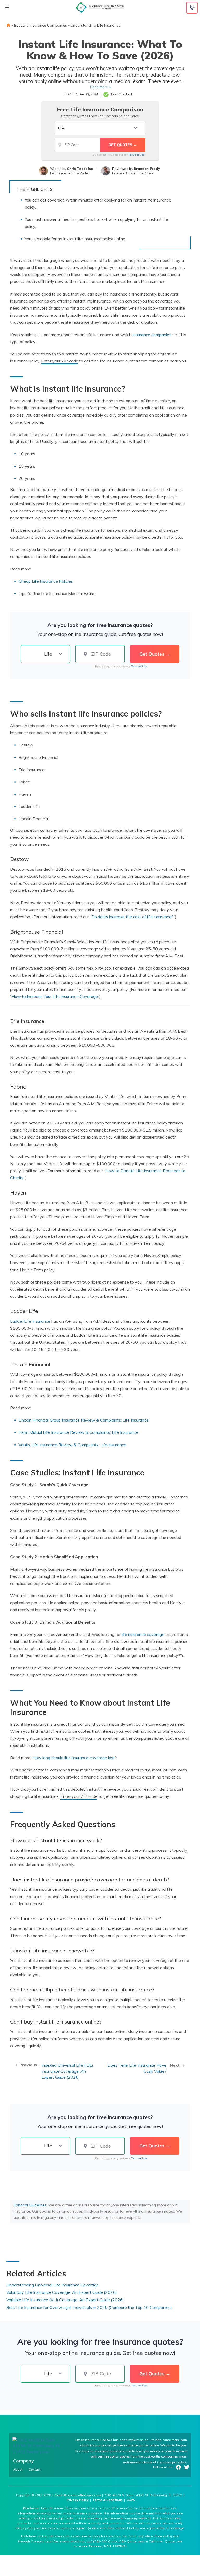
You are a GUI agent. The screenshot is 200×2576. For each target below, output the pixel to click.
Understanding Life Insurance (96, 25)
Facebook (178, 2467)
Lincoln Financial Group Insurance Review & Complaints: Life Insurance (84, 1420)
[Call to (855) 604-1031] (192, 8)
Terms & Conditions (108, 2500)
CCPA (131, 2500)
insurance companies (152, 335)
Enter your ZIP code (60, 361)
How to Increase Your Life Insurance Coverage (55, 996)
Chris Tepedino (80, 169)
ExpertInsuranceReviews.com (78, 2495)
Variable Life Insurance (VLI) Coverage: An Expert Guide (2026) (65, 2300)
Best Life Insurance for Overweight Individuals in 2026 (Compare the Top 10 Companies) (89, 2307)
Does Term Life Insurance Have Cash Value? (137, 2068)
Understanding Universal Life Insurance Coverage (52, 2285)
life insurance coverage (143, 1634)
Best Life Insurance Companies (40, 25)
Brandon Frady (147, 169)
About (18, 2470)
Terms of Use (136, 155)
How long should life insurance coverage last (74, 1758)
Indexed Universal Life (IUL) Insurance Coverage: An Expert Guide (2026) (67, 2071)
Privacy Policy (78, 2500)
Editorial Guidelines (30, 2205)
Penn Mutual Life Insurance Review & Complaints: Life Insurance (78, 1432)
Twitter (187, 2467)
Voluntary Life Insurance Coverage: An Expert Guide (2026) (62, 2292)
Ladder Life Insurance (30, 1321)
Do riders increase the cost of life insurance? (132, 917)
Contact (35, 2470)
